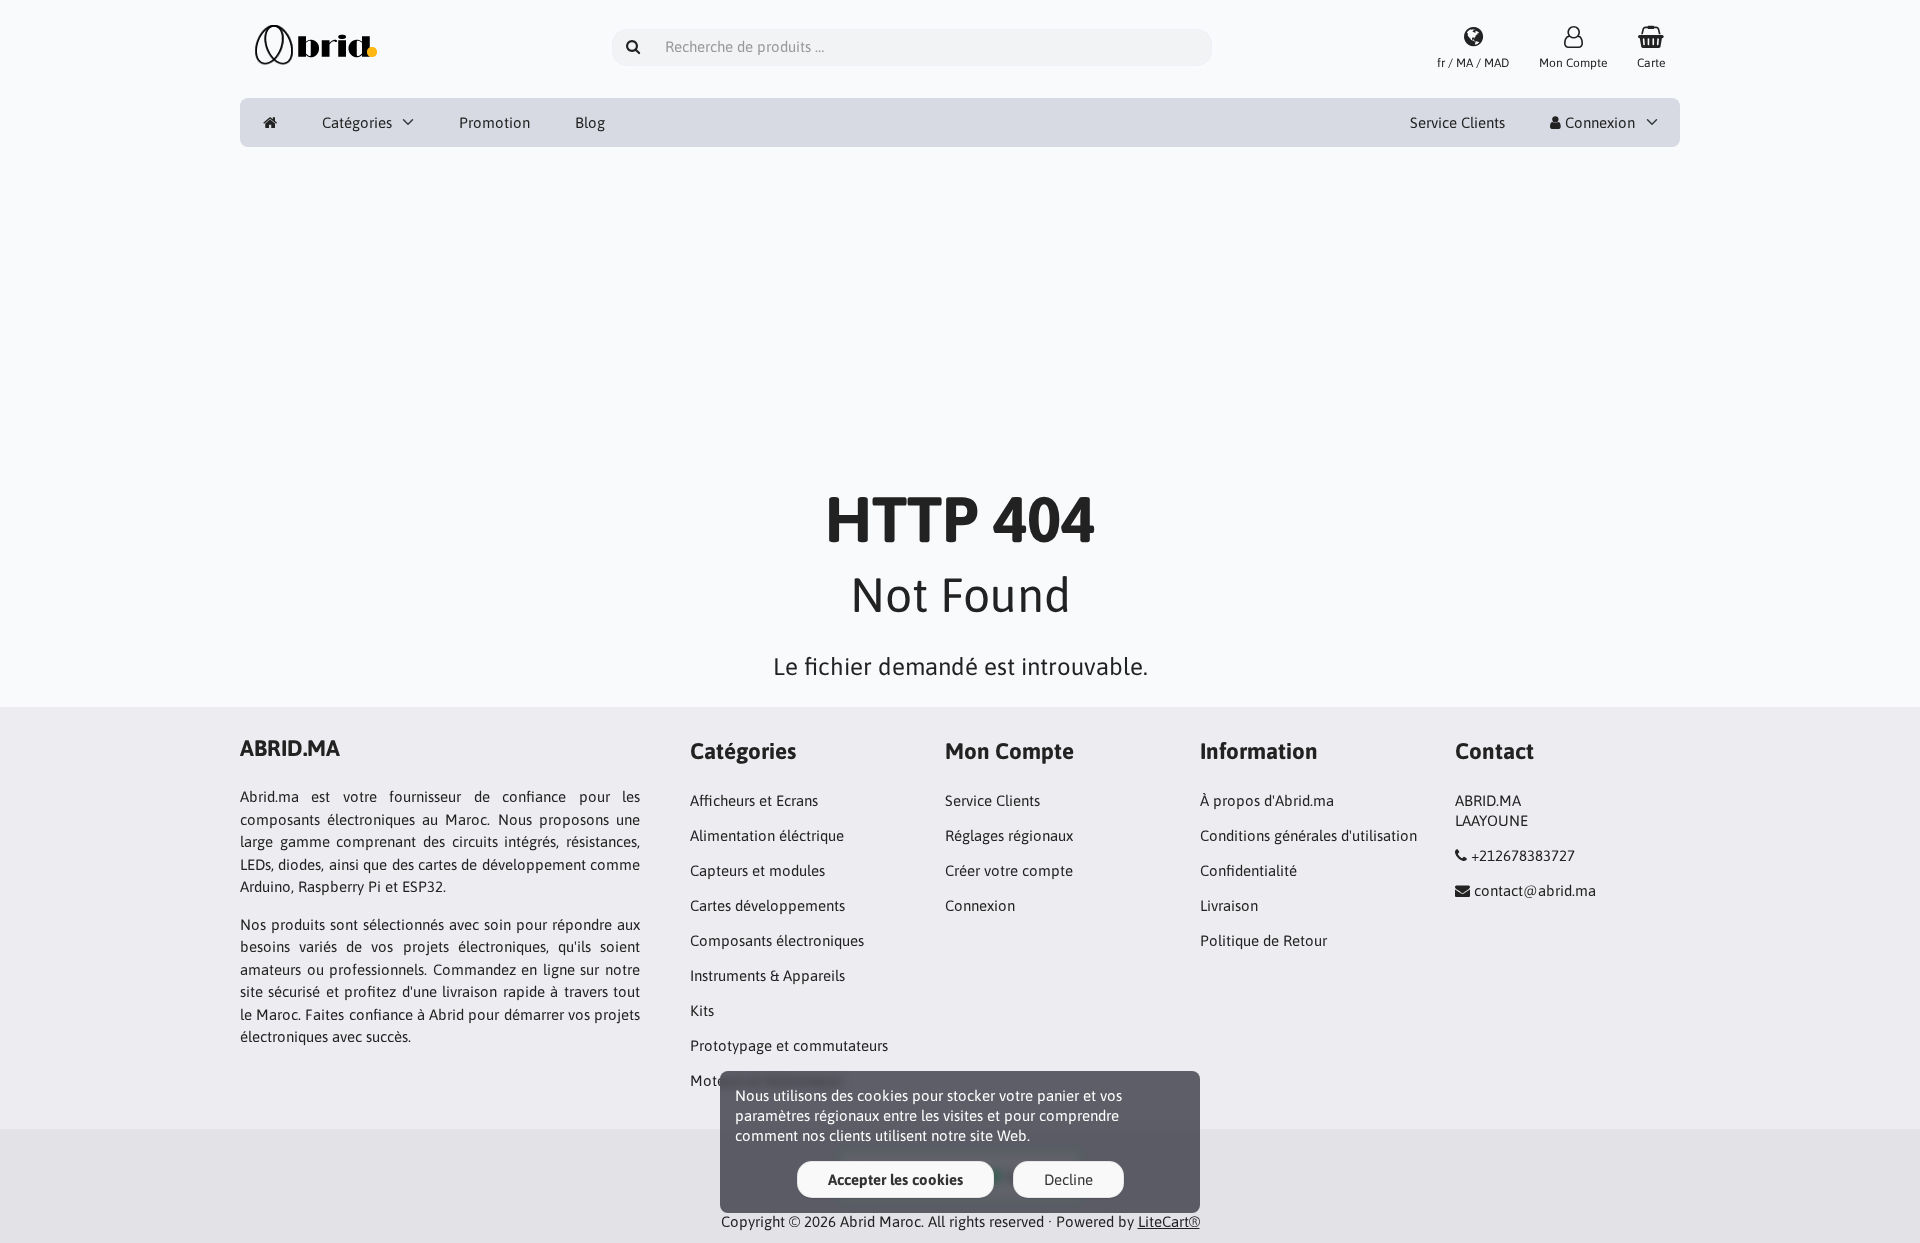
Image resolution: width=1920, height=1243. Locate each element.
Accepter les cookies (895, 1179)
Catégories (357, 122)
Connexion (1598, 122)
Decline (1068, 1179)
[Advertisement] (960, 327)
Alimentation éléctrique (767, 835)
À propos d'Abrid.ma (1267, 800)
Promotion (494, 122)
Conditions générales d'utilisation (1308, 835)
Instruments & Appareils (767, 975)
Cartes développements (767, 905)
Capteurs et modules (757, 870)
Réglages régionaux (1009, 835)
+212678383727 (1523, 855)
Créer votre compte (1009, 870)
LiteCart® (1169, 1221)
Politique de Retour (1263, 940)
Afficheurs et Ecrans (754, 800)
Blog (590, 122)
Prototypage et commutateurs (789, 1045)
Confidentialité (1248, 870)
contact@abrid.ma (1535, 890)
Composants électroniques (777, 940)
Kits (702, 1010)
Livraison (1229, 905)
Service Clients (1457, 122)
